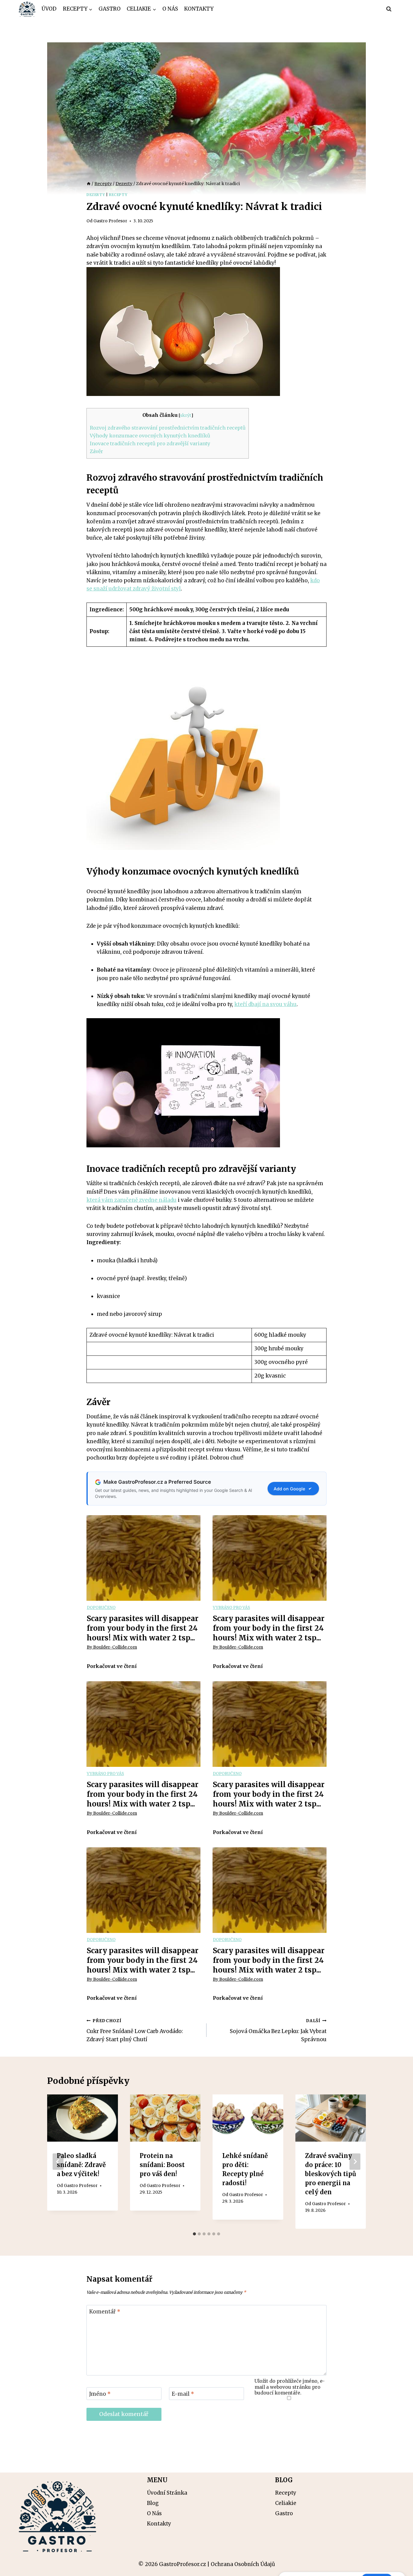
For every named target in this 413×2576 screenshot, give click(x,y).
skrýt (185, 415)
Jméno (100, 2394)
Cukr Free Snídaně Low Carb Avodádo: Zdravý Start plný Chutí (135, 2030)
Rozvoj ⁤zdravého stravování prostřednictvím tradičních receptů (168, 428)
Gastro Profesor (110, 221)
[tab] (194, 2234)
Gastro (110, 9)
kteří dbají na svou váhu (265, 1004)
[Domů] (89, 184)
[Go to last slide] (58, 2162)
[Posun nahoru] (398, 2567)
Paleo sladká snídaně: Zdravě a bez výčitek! (81, 2165)
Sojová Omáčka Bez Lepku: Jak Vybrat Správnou (278, 2030)
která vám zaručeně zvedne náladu (132, 1200)
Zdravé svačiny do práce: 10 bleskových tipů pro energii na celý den (331, 2174)
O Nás (170, 9)
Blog (153, 2503)
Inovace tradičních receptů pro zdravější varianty (150, 443)
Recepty (118, 195)
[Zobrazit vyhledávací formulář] (389, 9)
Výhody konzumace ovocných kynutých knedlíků (150, 436)
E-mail (183, 2394)
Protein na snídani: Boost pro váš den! (162, 2165)
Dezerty (96, 195)
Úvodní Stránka (167, 2493)
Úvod (49, 9)
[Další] (355, 2162)
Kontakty (199, 9)
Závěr (96, 451)
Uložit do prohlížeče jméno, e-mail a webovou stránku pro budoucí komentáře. (290, 2387)
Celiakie (286, 2503)
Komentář (105, 2312)
